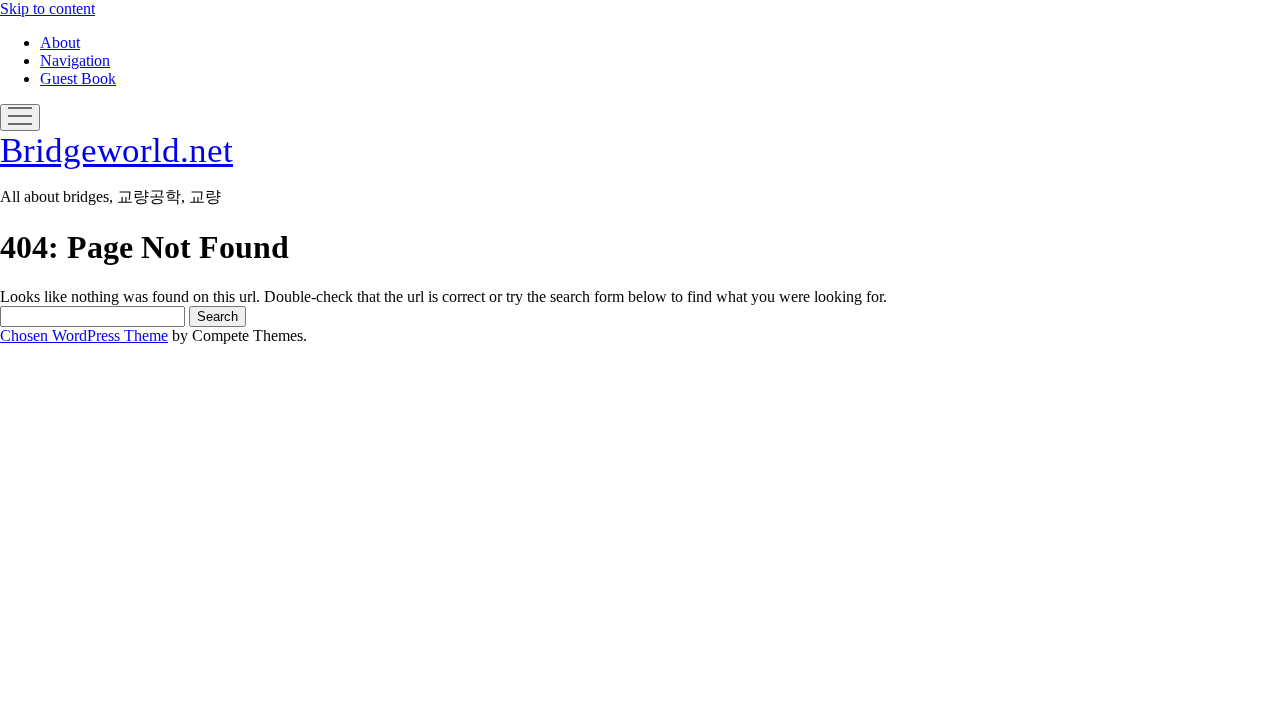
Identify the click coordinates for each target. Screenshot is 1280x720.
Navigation (75, 60)
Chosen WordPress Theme (84, 335)
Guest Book (78, 78)
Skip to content (47, 8)
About (60, 42)
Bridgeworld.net (116, 150)
